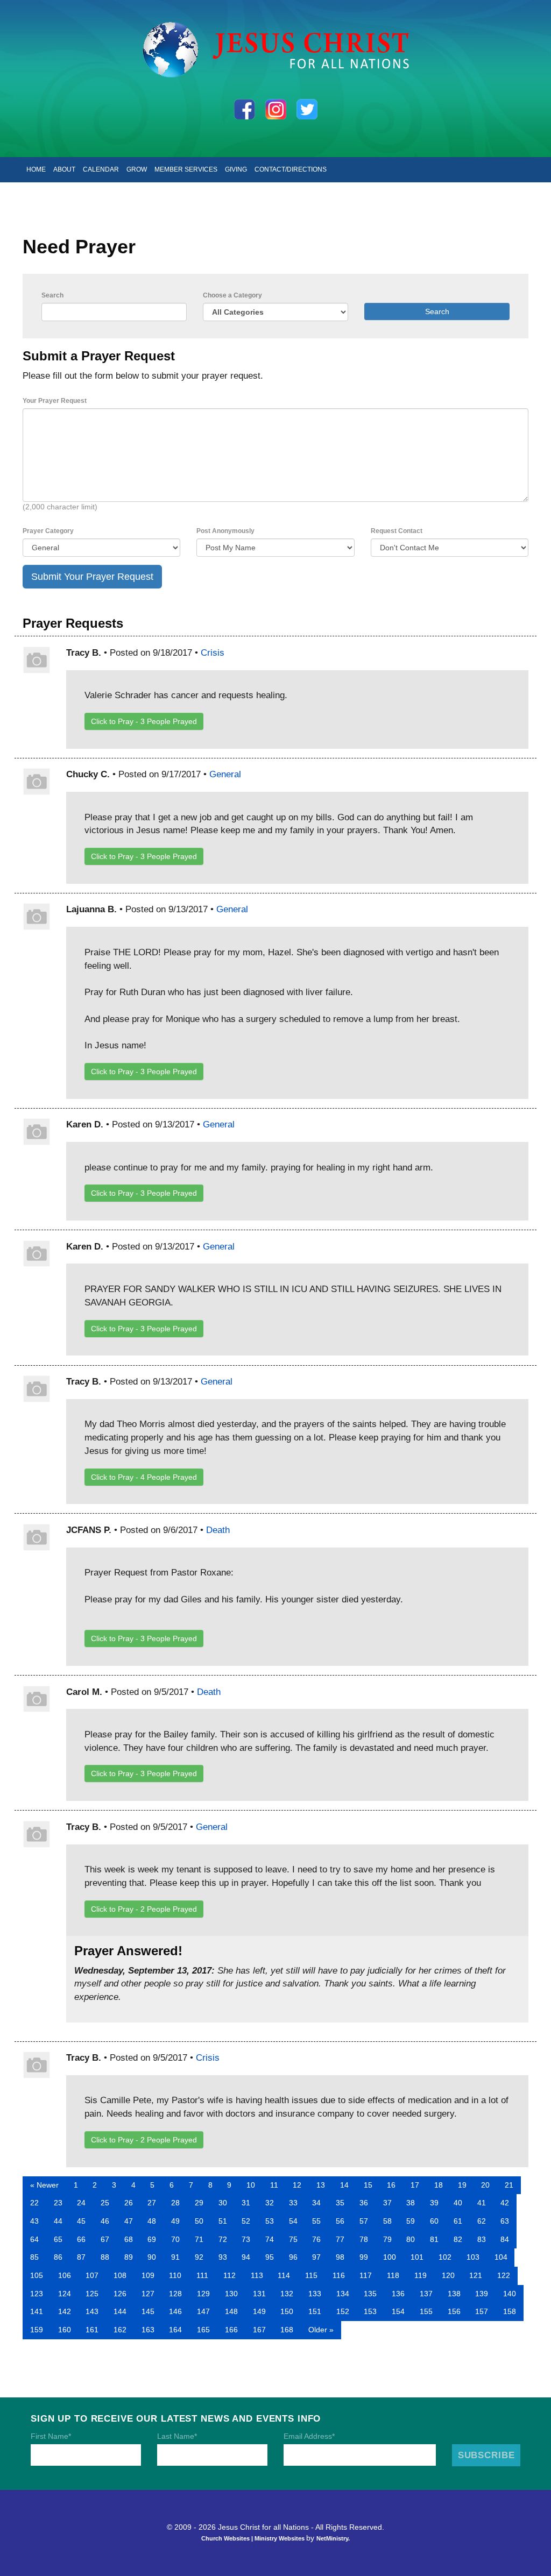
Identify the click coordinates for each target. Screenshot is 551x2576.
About (64, 169)
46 (105, 2221)
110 (175, 2275)
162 (120, 2330)
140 (510, 2294)
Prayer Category (48, 531)
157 (482, 2311)
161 (92, 2330)
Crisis (213, 652)
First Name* (51, 2436)
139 (482, 2294)
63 (505, 2221)
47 (129, 2221)
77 (340, 2239)
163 (148, 2330)
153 (370, 2311)
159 (37, 2330)
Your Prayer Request (55, 401)
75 (293, 2239)
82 (458, 2239)
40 (458, 2203)
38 (411, 2203)
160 (65, 2330)
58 (387, 2221)
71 (199, 2239)
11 (274, 2185)
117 (366, 2275)
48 (152, 2221)
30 (223, 2203)
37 (387, 2203)
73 (246, 2239)
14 (344, 2185)
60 (434, 2221)
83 (482, 2239)
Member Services (186, 169)
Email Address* (309, 2436)
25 (105, 2203)
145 (148, 2311)
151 (315, 2311)
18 (439, 2185)
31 (246, 2203)
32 (270, 2203)
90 (152, 2257)
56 (340, 2221)
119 (421, 2275)
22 (34, 2203)
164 (175, 2330)
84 (505, 2239)
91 (175, 2257)
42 (505, 2203)
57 (364, 2221)
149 (259, 2311)
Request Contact (397, 531)
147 (203, 2311)
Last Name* (177, 2436)
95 (270, 2257)
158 (510, 2311)
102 (445, 2257)
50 (199, 2221)
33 (293, 2203)
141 (37, 2311)
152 (343, 2311)
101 (417, 2257)
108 (120, 2275)
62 (482, 2221)
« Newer (44, 2185)
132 (287, 2294)
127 (148, 2294)
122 (504, 2275)
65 (58, 2239)
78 (364, 2239)
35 (340, 2203)
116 (339, 2275)
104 (501, 2257)
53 (270, 2221)
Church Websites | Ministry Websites (254, 2538)
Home (36, 169)
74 (270, 2239)
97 (316, 2257)
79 (387, 2239)
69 (152, 2239)
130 (231, 2294)
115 (311, 2275)
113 (257, 2275)
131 (259, 2294)
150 (287, 2311)
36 (364, 2203)
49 (175, 2221)
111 (202, 2275)
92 (199, 2257)
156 (454, 2311)
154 (398, 2311)
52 (246, 2221)
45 (81, 2221)
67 (105, 2239)
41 (482, 2203)
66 (81, 2239)
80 (411, 2239)
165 (203, 2330)
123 (37, 2294)
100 (390, 2257)
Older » (321, 2330)
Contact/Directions (291, 169)
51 (223, 2221)
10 (251, 2185)
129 (203, 2294)
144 (120, 2311)
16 (391, 2185)
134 (343, 2294)
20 (485, 2185)
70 (175, 2239)
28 (175, 2203)
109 (148, 2275)
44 (58, 2221)
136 (398, 2294)
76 (316, 2239)
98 (340, 2257)
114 (284, 2275)
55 (316, 2221)
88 (105, 2257)
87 (81, 2257)
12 (297, 2185)
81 (434, 2239)
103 (473, 2257)
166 (231, 2330)
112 (229, 2275)
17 (415, 2185)
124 (65, 2294)
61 (458, 2221)
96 (293, 2257)
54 (293, 2221)
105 (37, 2275)
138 (454, 2294)
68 (129, 2239)
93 (223, 2257)
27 (152, 2203)
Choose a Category (232, 295)
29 (199, 2203)
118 (393, 2275)
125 (92, 2294)
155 (426, 2311)
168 (287, 2330)
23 (58, 2203)
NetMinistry (332, 2538)
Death (218, 1530)
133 (315, 2294)
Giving (236, 169)
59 (411, 2221)
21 (509, 2185)
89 (129, 2257)
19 (462, 2185)
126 (120, 2294)
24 (81, 2203)
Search (52, 295)
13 (321, 2185)
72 (223, 2239)
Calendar (101, 169)
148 (231, 2311)
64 (34, 2239)
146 (175, 2311)
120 (448, 2275)
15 (368, 2185)
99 (364, 2257)
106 (65, 2275)
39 (434, 2203)
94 (246, 2257)
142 (65, 2311)
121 (476, 2275)
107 (92, 2275)
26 (129, 2203)
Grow (137, 169)
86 (58, 2257)
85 (34, 2257)
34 (316, 2203)
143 (92, 2311)
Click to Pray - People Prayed (144, 721)
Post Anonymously (225, 531)
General (225, 774)
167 (259, 2330)
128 (175, 2294)
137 (426, 2294)
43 (34, 2221)
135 (370, 2294)
